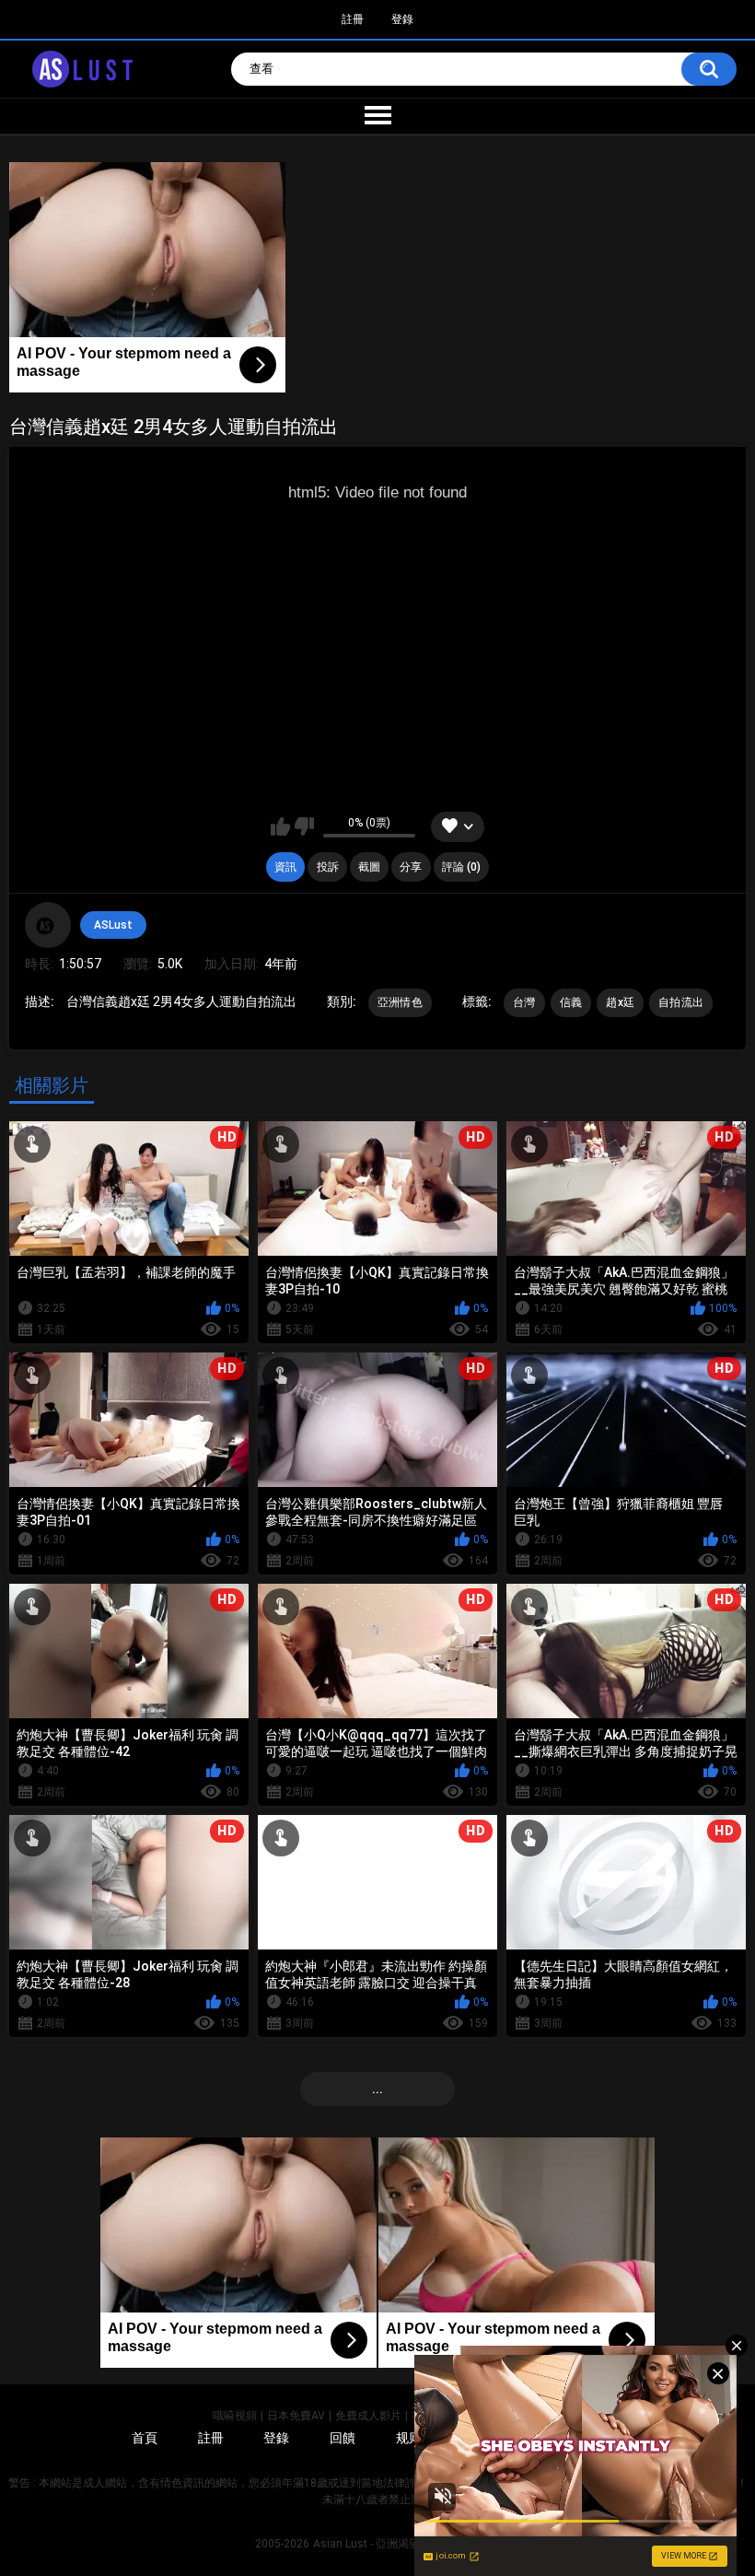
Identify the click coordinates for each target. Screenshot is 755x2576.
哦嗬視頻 (235, 2416)
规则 (409, 2438)
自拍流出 (681, 1002)
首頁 (145, 2438)
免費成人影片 (368, 2416)
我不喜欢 (304, 826)
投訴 (328, 867)
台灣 (524, 1002)
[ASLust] (48, 925)
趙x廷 (620, 1002)
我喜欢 (280, 826)
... (377, 2089)
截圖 (369, 867)
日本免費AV (296, 2416)
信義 (571, 1002)
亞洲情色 (400, 1002)
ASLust (113, 925)
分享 (411, 867)
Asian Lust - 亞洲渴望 (366, 2544)
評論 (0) (461, 867)
